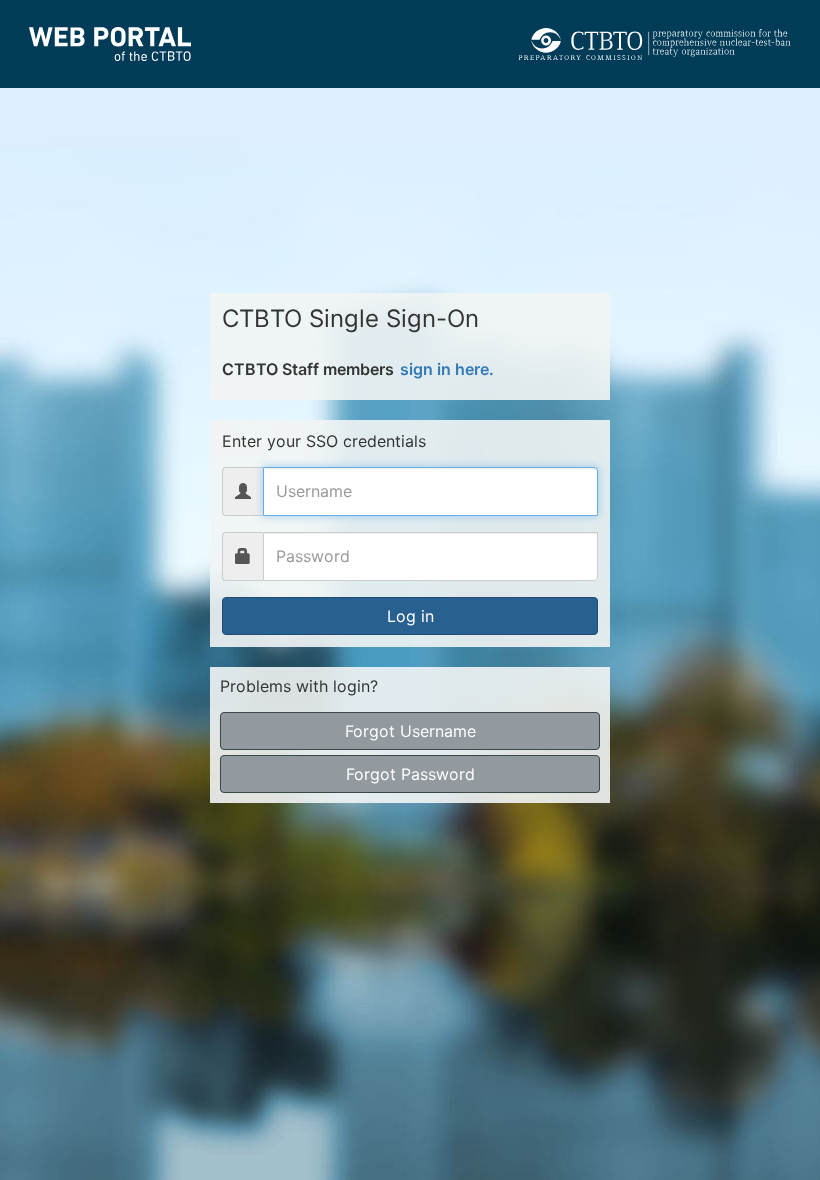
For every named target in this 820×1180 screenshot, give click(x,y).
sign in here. (447, 369)
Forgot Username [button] (410, 731)
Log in (410, 616)
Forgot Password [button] (410, 774)
